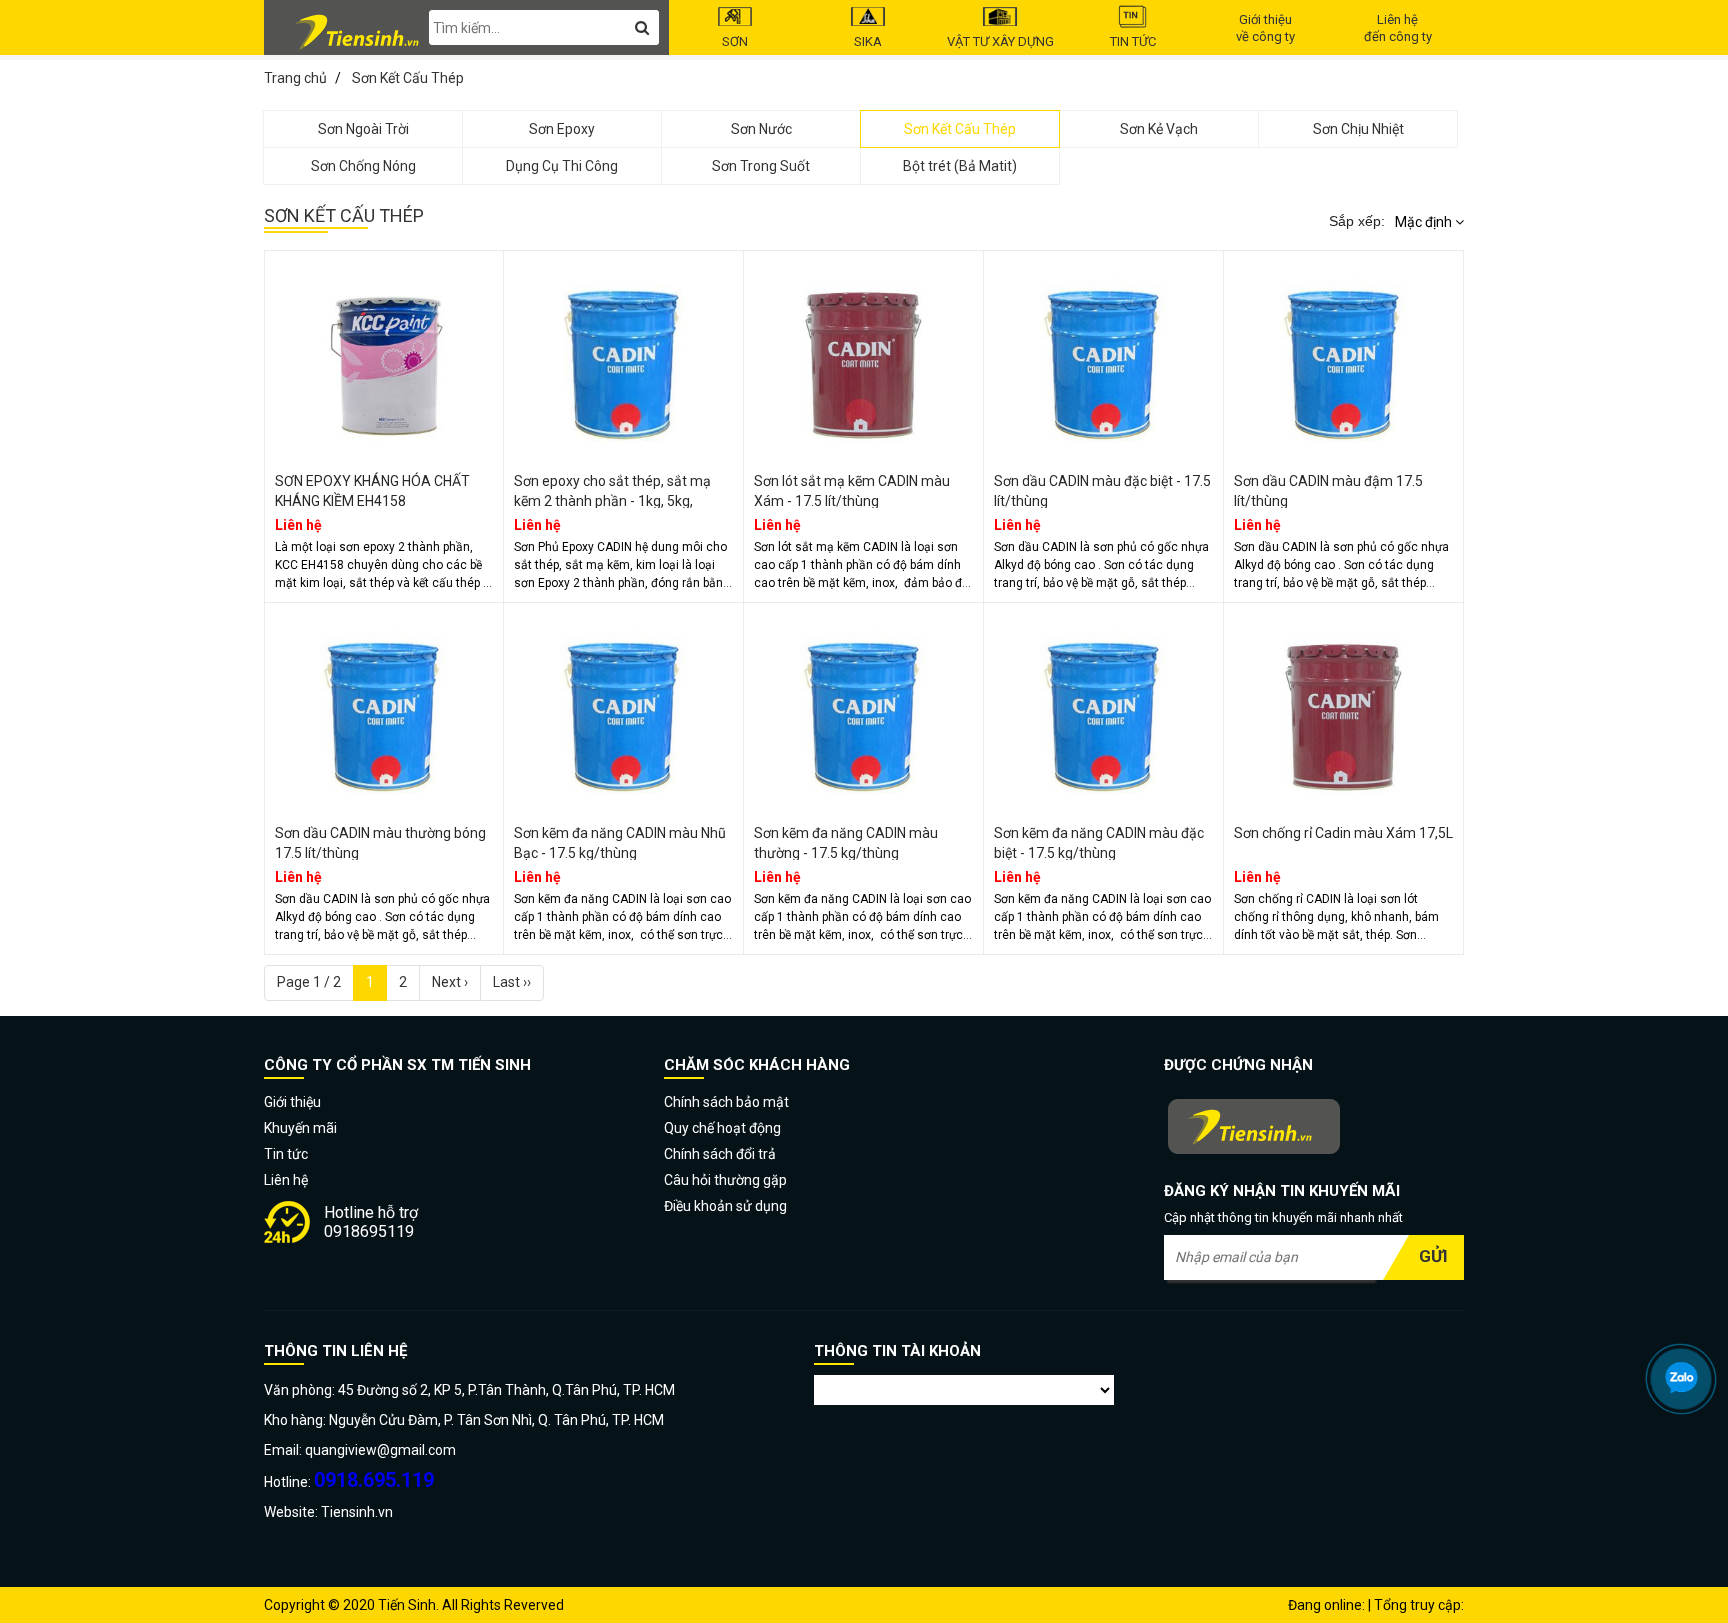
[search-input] (544, 27)
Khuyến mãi (300, 1128)
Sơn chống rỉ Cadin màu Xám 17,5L (1343, 833)
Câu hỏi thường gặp (725, 1180)
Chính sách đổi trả (720, 1154)
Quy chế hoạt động (722, 1128)
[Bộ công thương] (1314, 1128)
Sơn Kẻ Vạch (1159, 129)
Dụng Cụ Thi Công (562, 166)
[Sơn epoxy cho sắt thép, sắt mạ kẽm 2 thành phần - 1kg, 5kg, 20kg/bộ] (623, 356)
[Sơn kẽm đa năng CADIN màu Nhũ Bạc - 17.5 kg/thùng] (623, 708)
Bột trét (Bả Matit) (960, 166)
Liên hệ (286, 1180)
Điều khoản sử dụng (725, 1206)
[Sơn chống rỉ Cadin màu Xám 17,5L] (1343, 708)
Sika (868, 41)
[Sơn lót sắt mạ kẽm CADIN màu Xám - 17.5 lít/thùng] (863, 356)
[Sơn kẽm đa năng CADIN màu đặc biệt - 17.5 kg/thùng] (1103, 708)
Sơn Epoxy (562, 129)
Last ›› (512, 982)
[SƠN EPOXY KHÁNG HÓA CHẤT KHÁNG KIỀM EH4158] (384, 356)
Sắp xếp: (1357, 221)
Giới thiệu (292, 1102)
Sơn (735, 41)
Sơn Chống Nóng (363, 166)
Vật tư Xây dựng (1000, 41)
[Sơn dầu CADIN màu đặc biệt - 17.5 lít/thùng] (1103, 356)
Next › (450, 982)
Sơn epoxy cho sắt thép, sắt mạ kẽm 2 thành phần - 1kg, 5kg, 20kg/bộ (612, 501)
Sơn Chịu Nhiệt (1358, 129)
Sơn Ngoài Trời (363, 129)
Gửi (1433, 1256)
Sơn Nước (761, 129)
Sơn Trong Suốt (761, 166)
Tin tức (1133, 41)
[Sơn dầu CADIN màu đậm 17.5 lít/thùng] (1343, 356)
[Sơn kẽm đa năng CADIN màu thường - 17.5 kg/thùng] (863, 708)
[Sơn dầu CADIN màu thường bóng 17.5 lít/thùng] (384, 708)
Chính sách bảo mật (726, 1102)
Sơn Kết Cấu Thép (960, 129)
